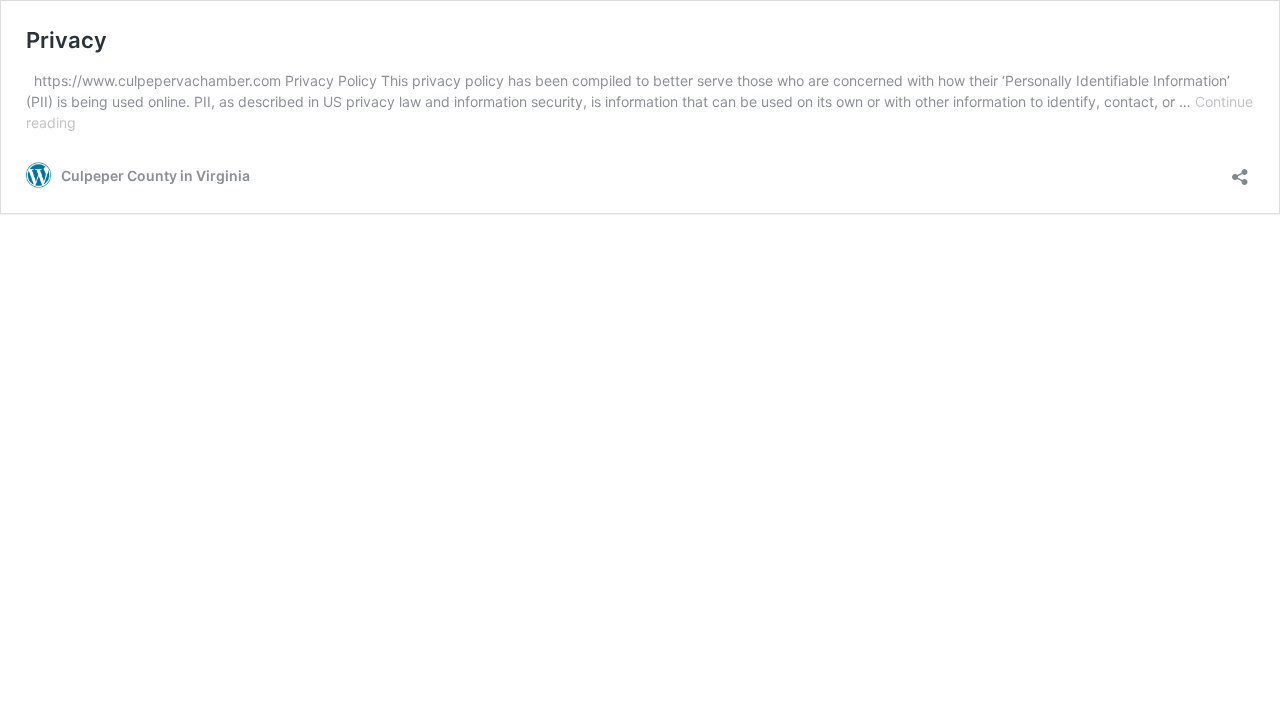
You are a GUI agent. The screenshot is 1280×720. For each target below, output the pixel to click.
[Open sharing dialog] (1240, 170)
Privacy (66, 40)
